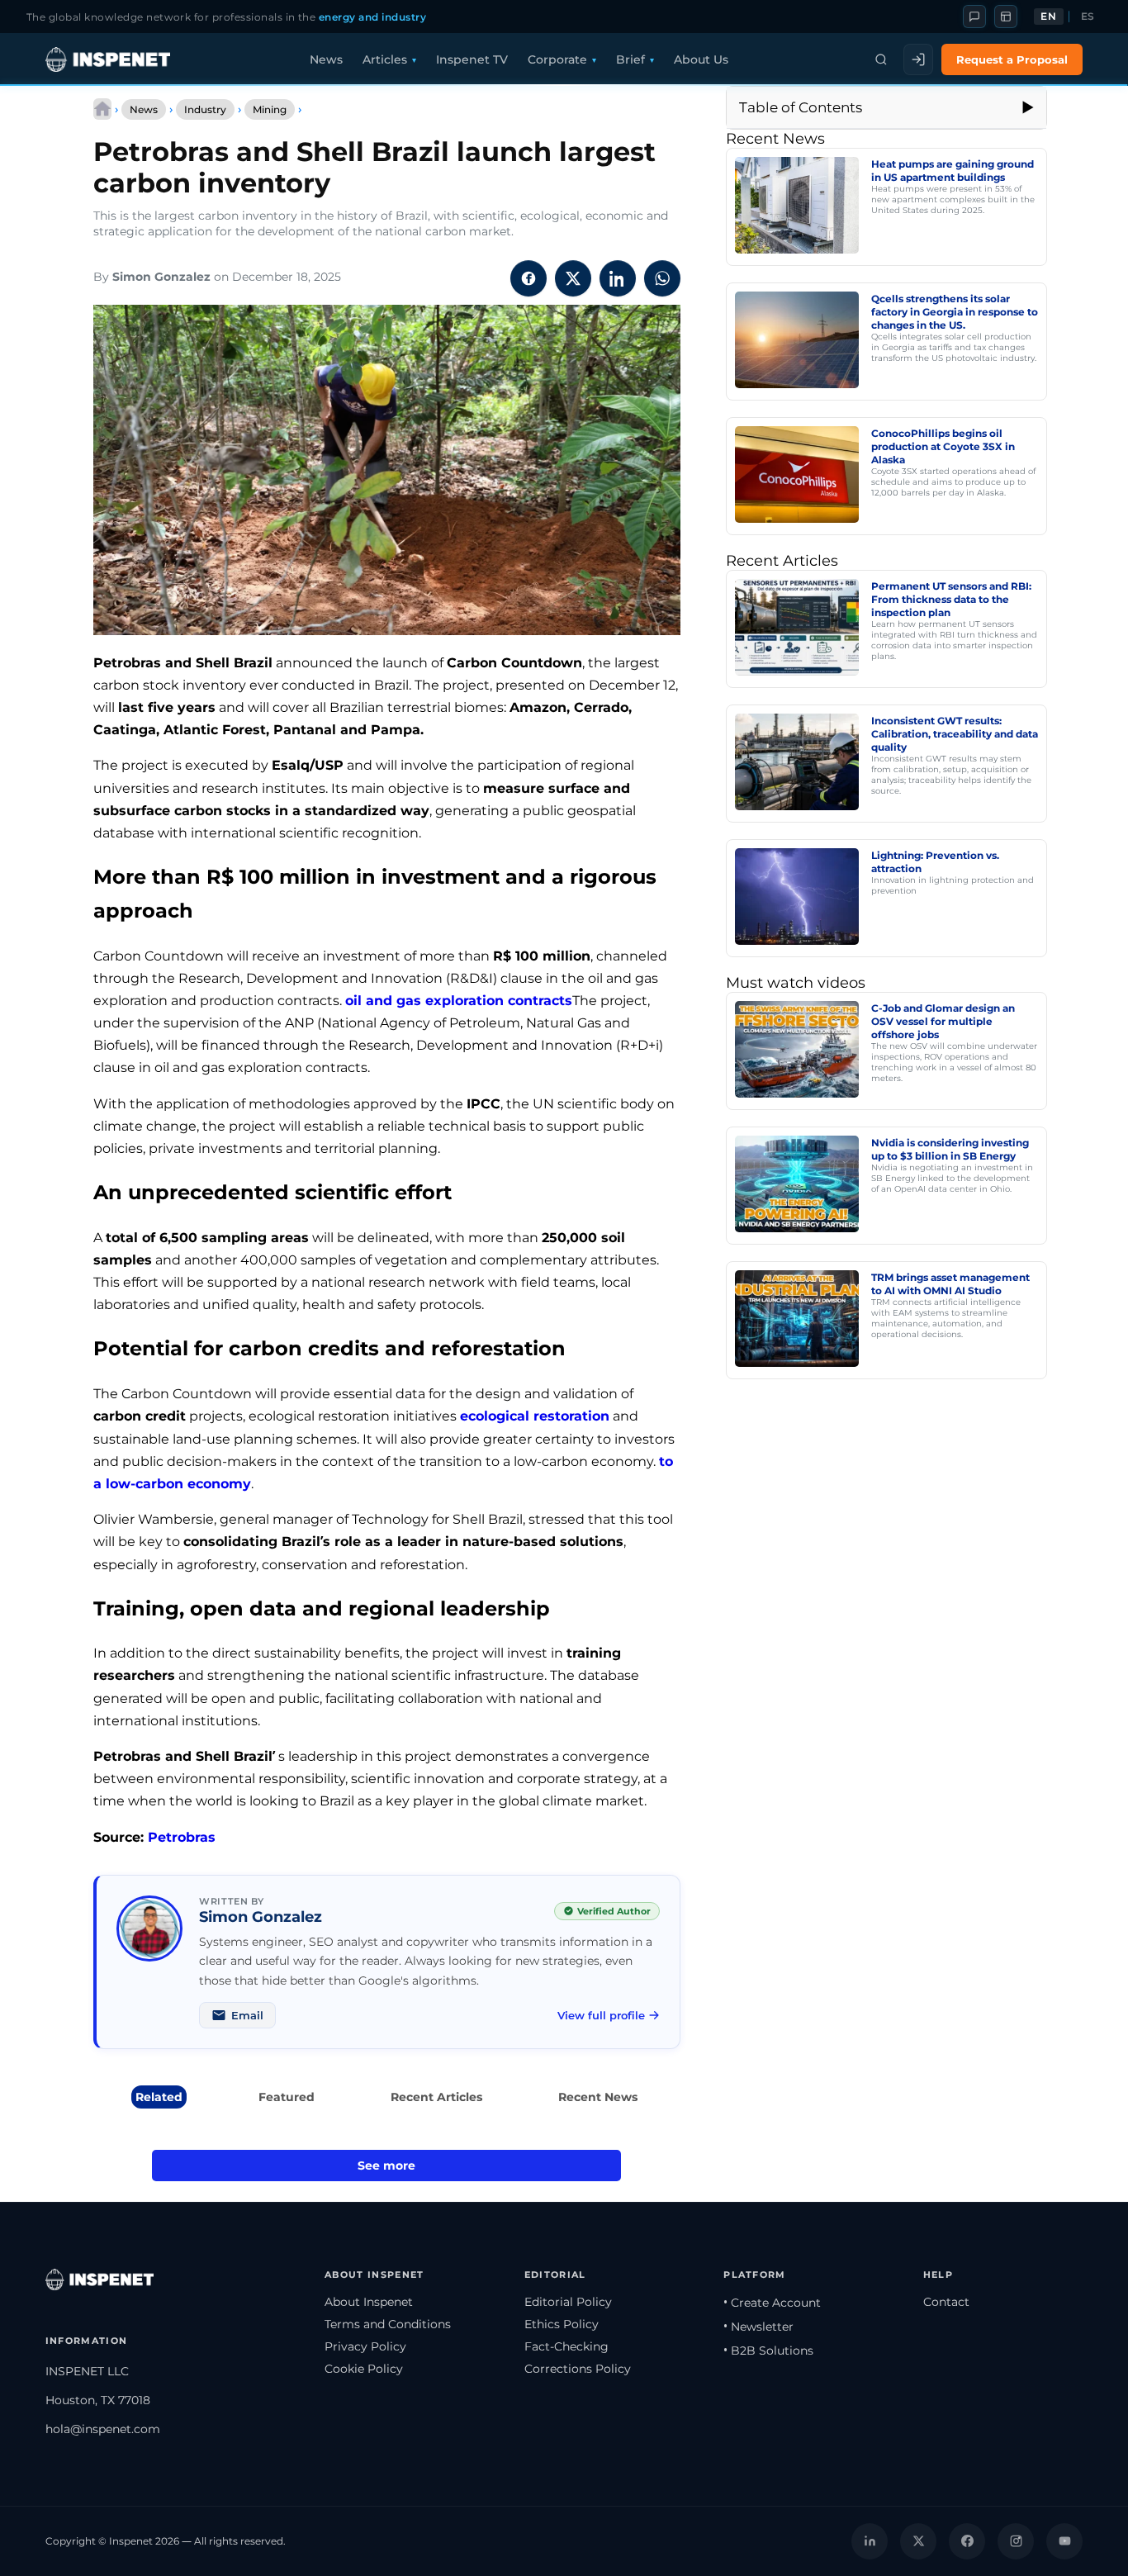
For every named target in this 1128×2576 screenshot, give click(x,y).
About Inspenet (369, 2302)
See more (386, 2166)
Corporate (557, 59)
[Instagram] (1016, 2541)
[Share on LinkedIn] (618, 278)
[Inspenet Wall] (1006, 17)
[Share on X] (573, 278)
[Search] (881, 59)
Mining (270, 109)
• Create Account (772, 2303)
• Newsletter (758, 2327)
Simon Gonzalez (161, 277)
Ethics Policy (562, 2324)
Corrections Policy (578, 2369)
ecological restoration (535, 1416)
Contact (946, 2302)
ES (1088, 17)
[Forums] (974, 17)
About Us (701, 59)
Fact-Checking (566, 2346)
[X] (918, 2541)
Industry (205, 109)
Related (159, 2097)
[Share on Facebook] (528, 278)
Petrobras (182, 1837)
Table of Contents (801, 107)
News (326, 59)
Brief (630, 59)
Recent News (598, 2097)
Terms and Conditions (388, 2324)
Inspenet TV (472, 59)
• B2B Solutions (768, 2351)
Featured (287, 2097)
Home (102, 109)
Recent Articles (436, 2097)
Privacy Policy (365, 2346)
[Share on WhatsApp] (662, 278)
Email (247, 2015)
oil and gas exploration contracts (459, 1001)
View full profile (601, 2015)
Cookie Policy (364, 2369)
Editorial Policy (568, 2302)
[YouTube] (1064, 2541)
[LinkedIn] (870, 2541)
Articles (385, 59)
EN (1048, 17)
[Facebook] (967, 2541)
